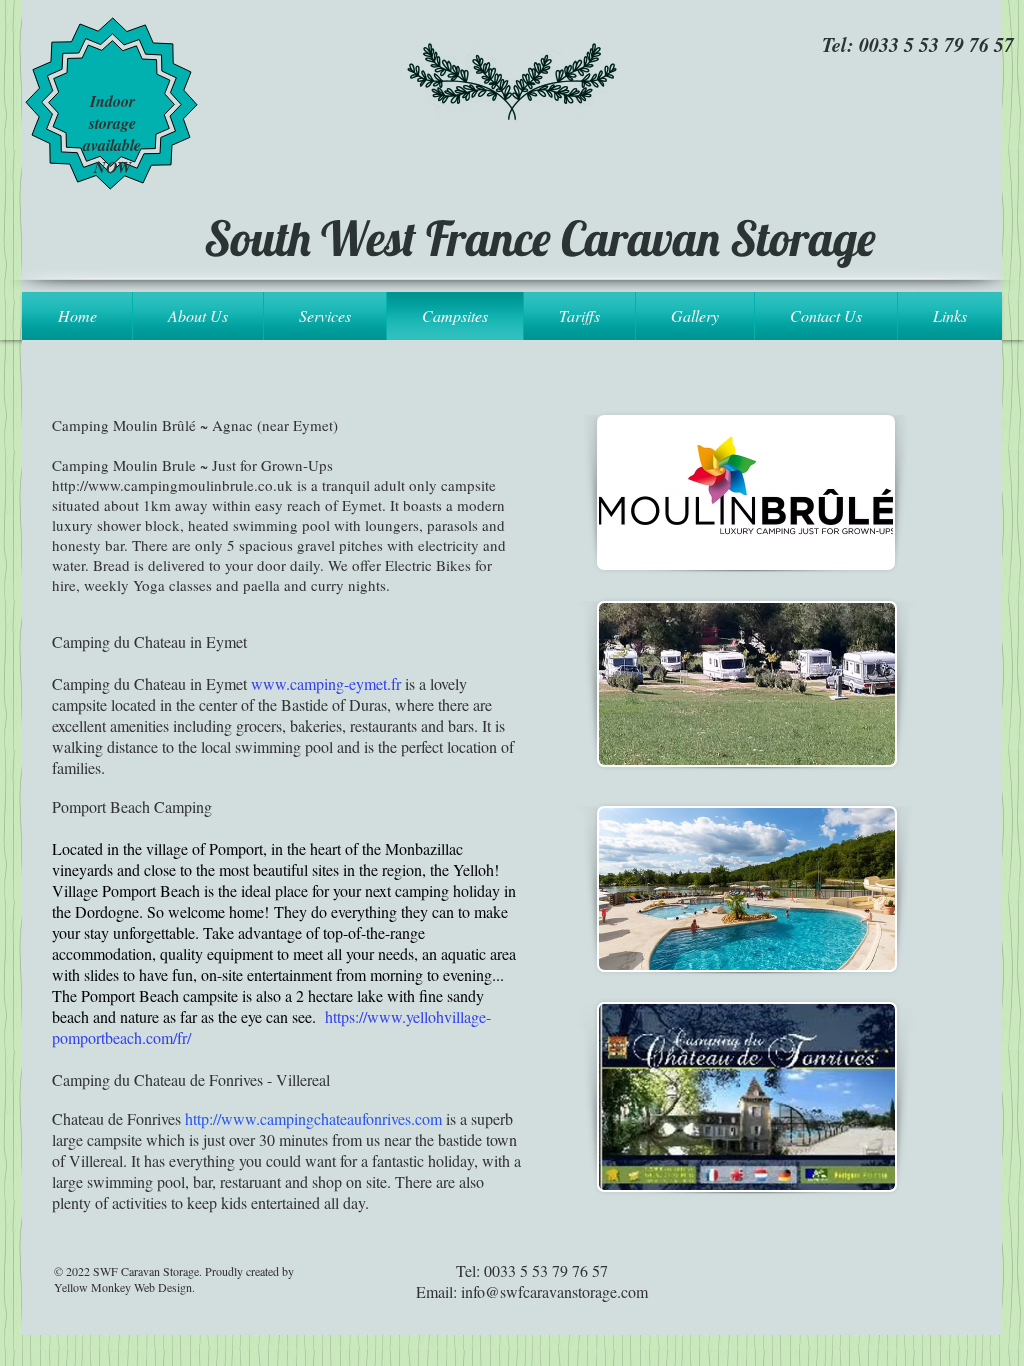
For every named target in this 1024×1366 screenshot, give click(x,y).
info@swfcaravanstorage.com (554, 1291)
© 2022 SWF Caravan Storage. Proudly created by (174, 1271)
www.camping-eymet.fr (326, 683)
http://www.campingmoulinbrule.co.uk (172, 485)
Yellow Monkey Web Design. (124, 1287)
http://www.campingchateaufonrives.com (313, 1118)
